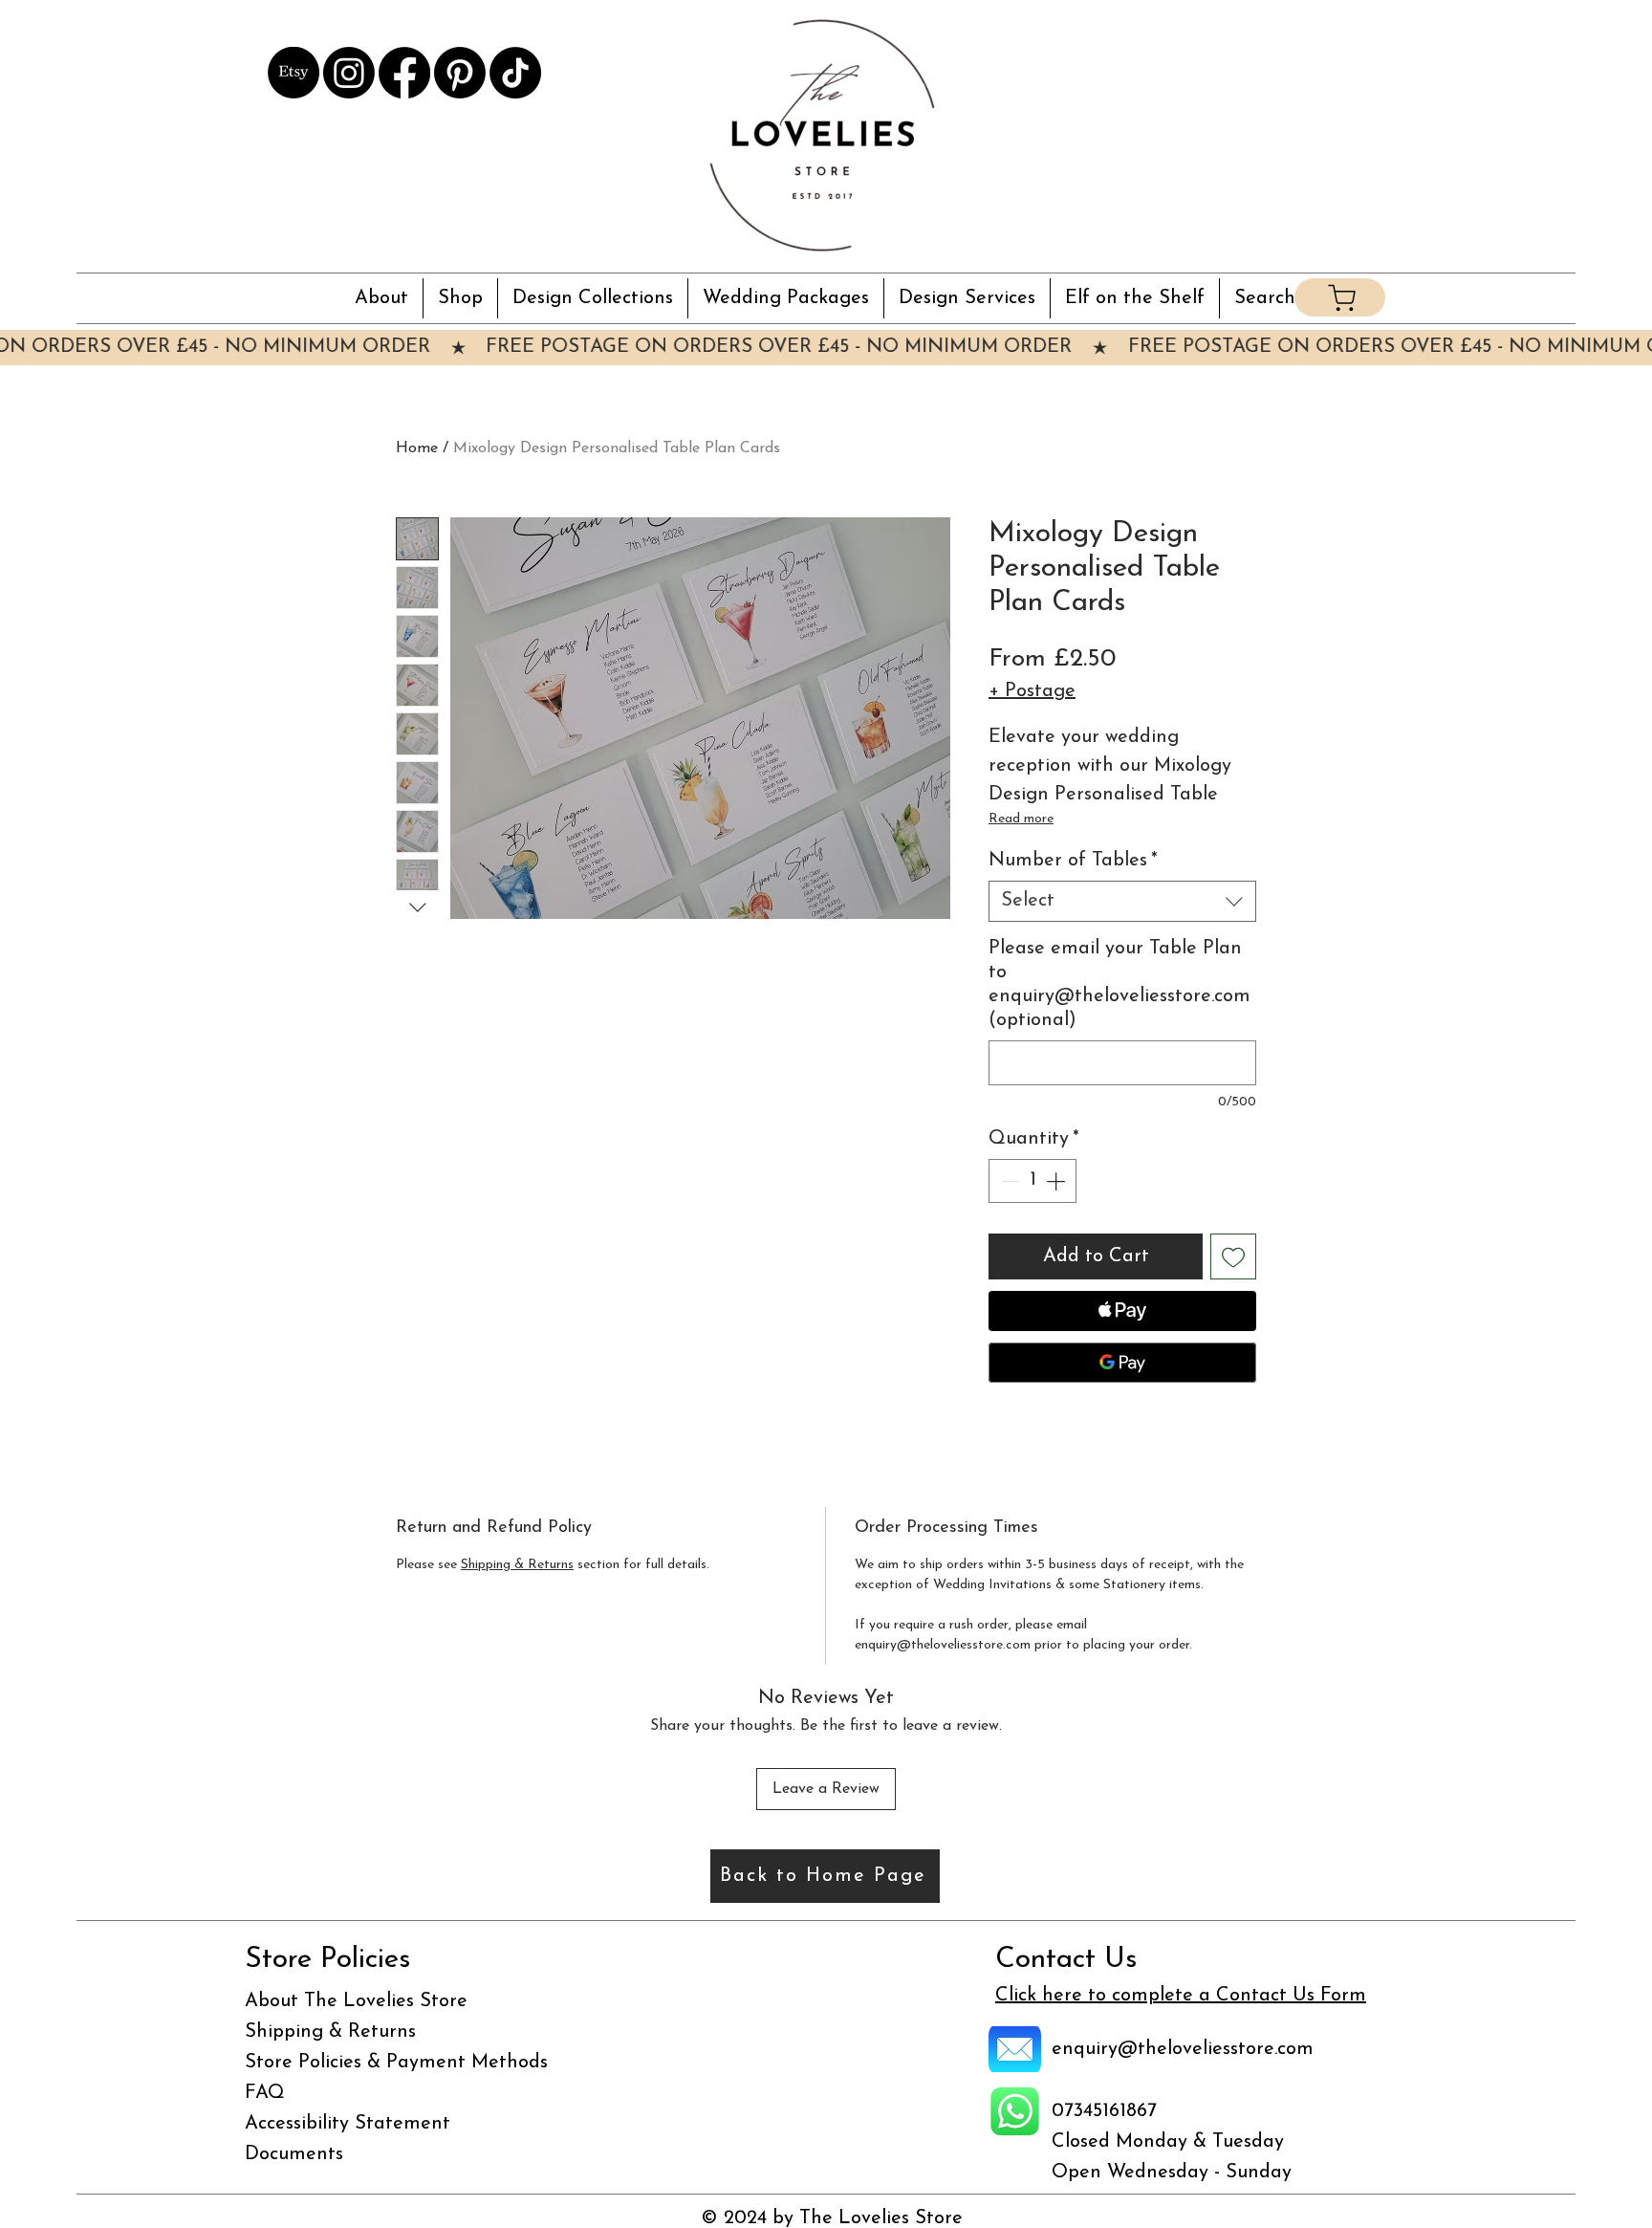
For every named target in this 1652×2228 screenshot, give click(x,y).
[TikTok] (515, 73)
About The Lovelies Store (356, 2001)
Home (417, 448)
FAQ (265, 2093)
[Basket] (1340, 297)
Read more (1021, 819)
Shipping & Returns (517, 1565)
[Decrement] (1008, 1181)
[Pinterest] (460, 73)
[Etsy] (293, 73)
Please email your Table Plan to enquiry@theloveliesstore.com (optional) (1119, 984)
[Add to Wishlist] (1233, 1256)
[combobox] (1122, 901)
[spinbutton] (1032, 1181)
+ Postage (1032, 691)
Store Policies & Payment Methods (396, 2063)
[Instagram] (349, 73)
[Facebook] (404, 73)
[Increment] (1057, 1181)
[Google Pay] (1122, 1363)
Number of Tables (1073, 861)
